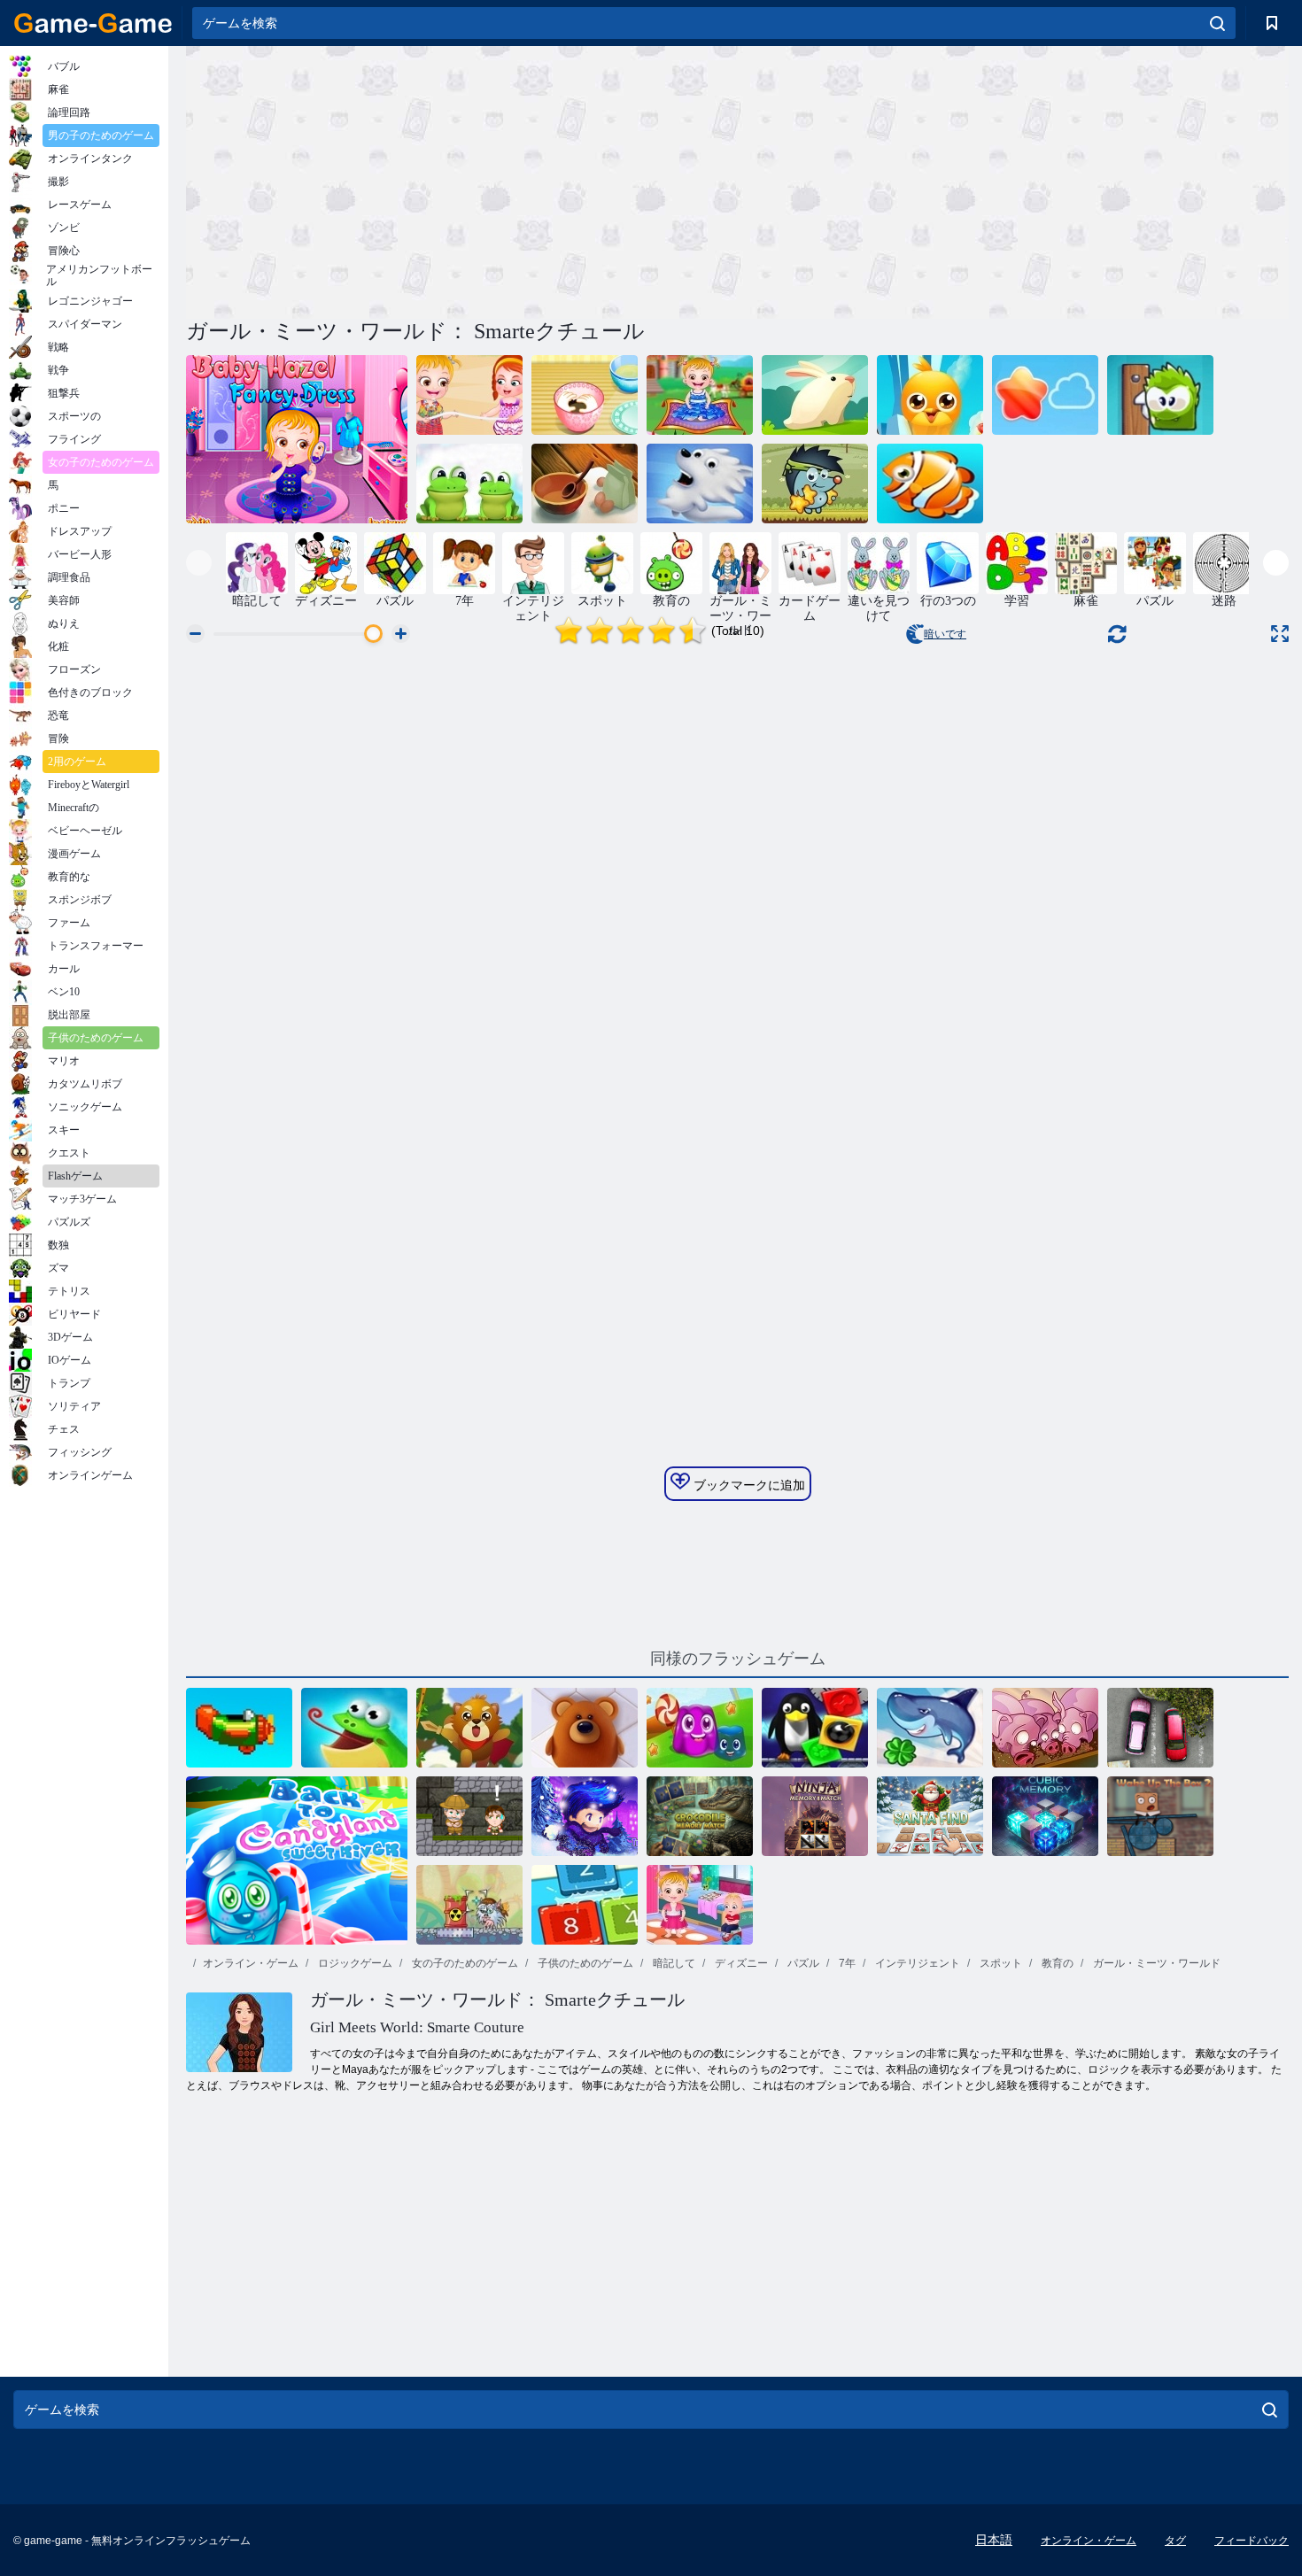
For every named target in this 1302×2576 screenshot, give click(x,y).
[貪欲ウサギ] (815, 395)
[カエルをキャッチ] (354, 1728)
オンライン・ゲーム (251, 1963)
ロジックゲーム (354, 1963)
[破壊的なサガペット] (815, 1728)
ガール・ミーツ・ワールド (1155, 1963)
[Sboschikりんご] (815, 483)
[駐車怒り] (1160, 1728)
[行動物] (585, 1728)
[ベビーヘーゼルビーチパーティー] (469, 395)
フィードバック (1252, 2541)
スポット (1000, 1963)
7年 (846, 1963)
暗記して (673, 1963)
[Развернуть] (1280, 634)
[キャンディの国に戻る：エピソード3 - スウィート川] (297, 1860)
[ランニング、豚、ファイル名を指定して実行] (1045, 1728)
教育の (1056, 1963)
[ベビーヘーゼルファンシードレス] (297, 439)
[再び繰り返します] (239, 1728)
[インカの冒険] (469, 1816)
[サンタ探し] (930, 1816)
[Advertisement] (461, 180)
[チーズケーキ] (585, 395)
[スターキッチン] (585, 483)
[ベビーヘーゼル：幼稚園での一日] (700, 1905)
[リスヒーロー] (469, 1728)
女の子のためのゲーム (464, 1963)
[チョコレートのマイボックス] (1160, 395)
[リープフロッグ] (469, 483)
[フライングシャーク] (930, 1728)
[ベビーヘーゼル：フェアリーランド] (700, 395)
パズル (802, 1963)
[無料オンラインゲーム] (93, 23)
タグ (1175, 2541)
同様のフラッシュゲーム (738, 1659)
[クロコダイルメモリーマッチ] (700, 1816)
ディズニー (740, 1963)
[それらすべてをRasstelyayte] (1045, 395)
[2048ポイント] (585, 1905)
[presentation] (199, 563)
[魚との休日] (930, 483)
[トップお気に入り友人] (930, 395)
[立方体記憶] (1045, 1816)
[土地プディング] (700, 1728)
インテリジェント (916, 1963)
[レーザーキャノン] (469, 1905)
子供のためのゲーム (584, 1963)
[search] (1217, 23)
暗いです (945, 634)
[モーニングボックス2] (1160, 1816)
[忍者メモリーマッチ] (815, 1816)
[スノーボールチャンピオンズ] (585, 1816)
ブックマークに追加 (748, 1485)
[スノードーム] (700, 483)
